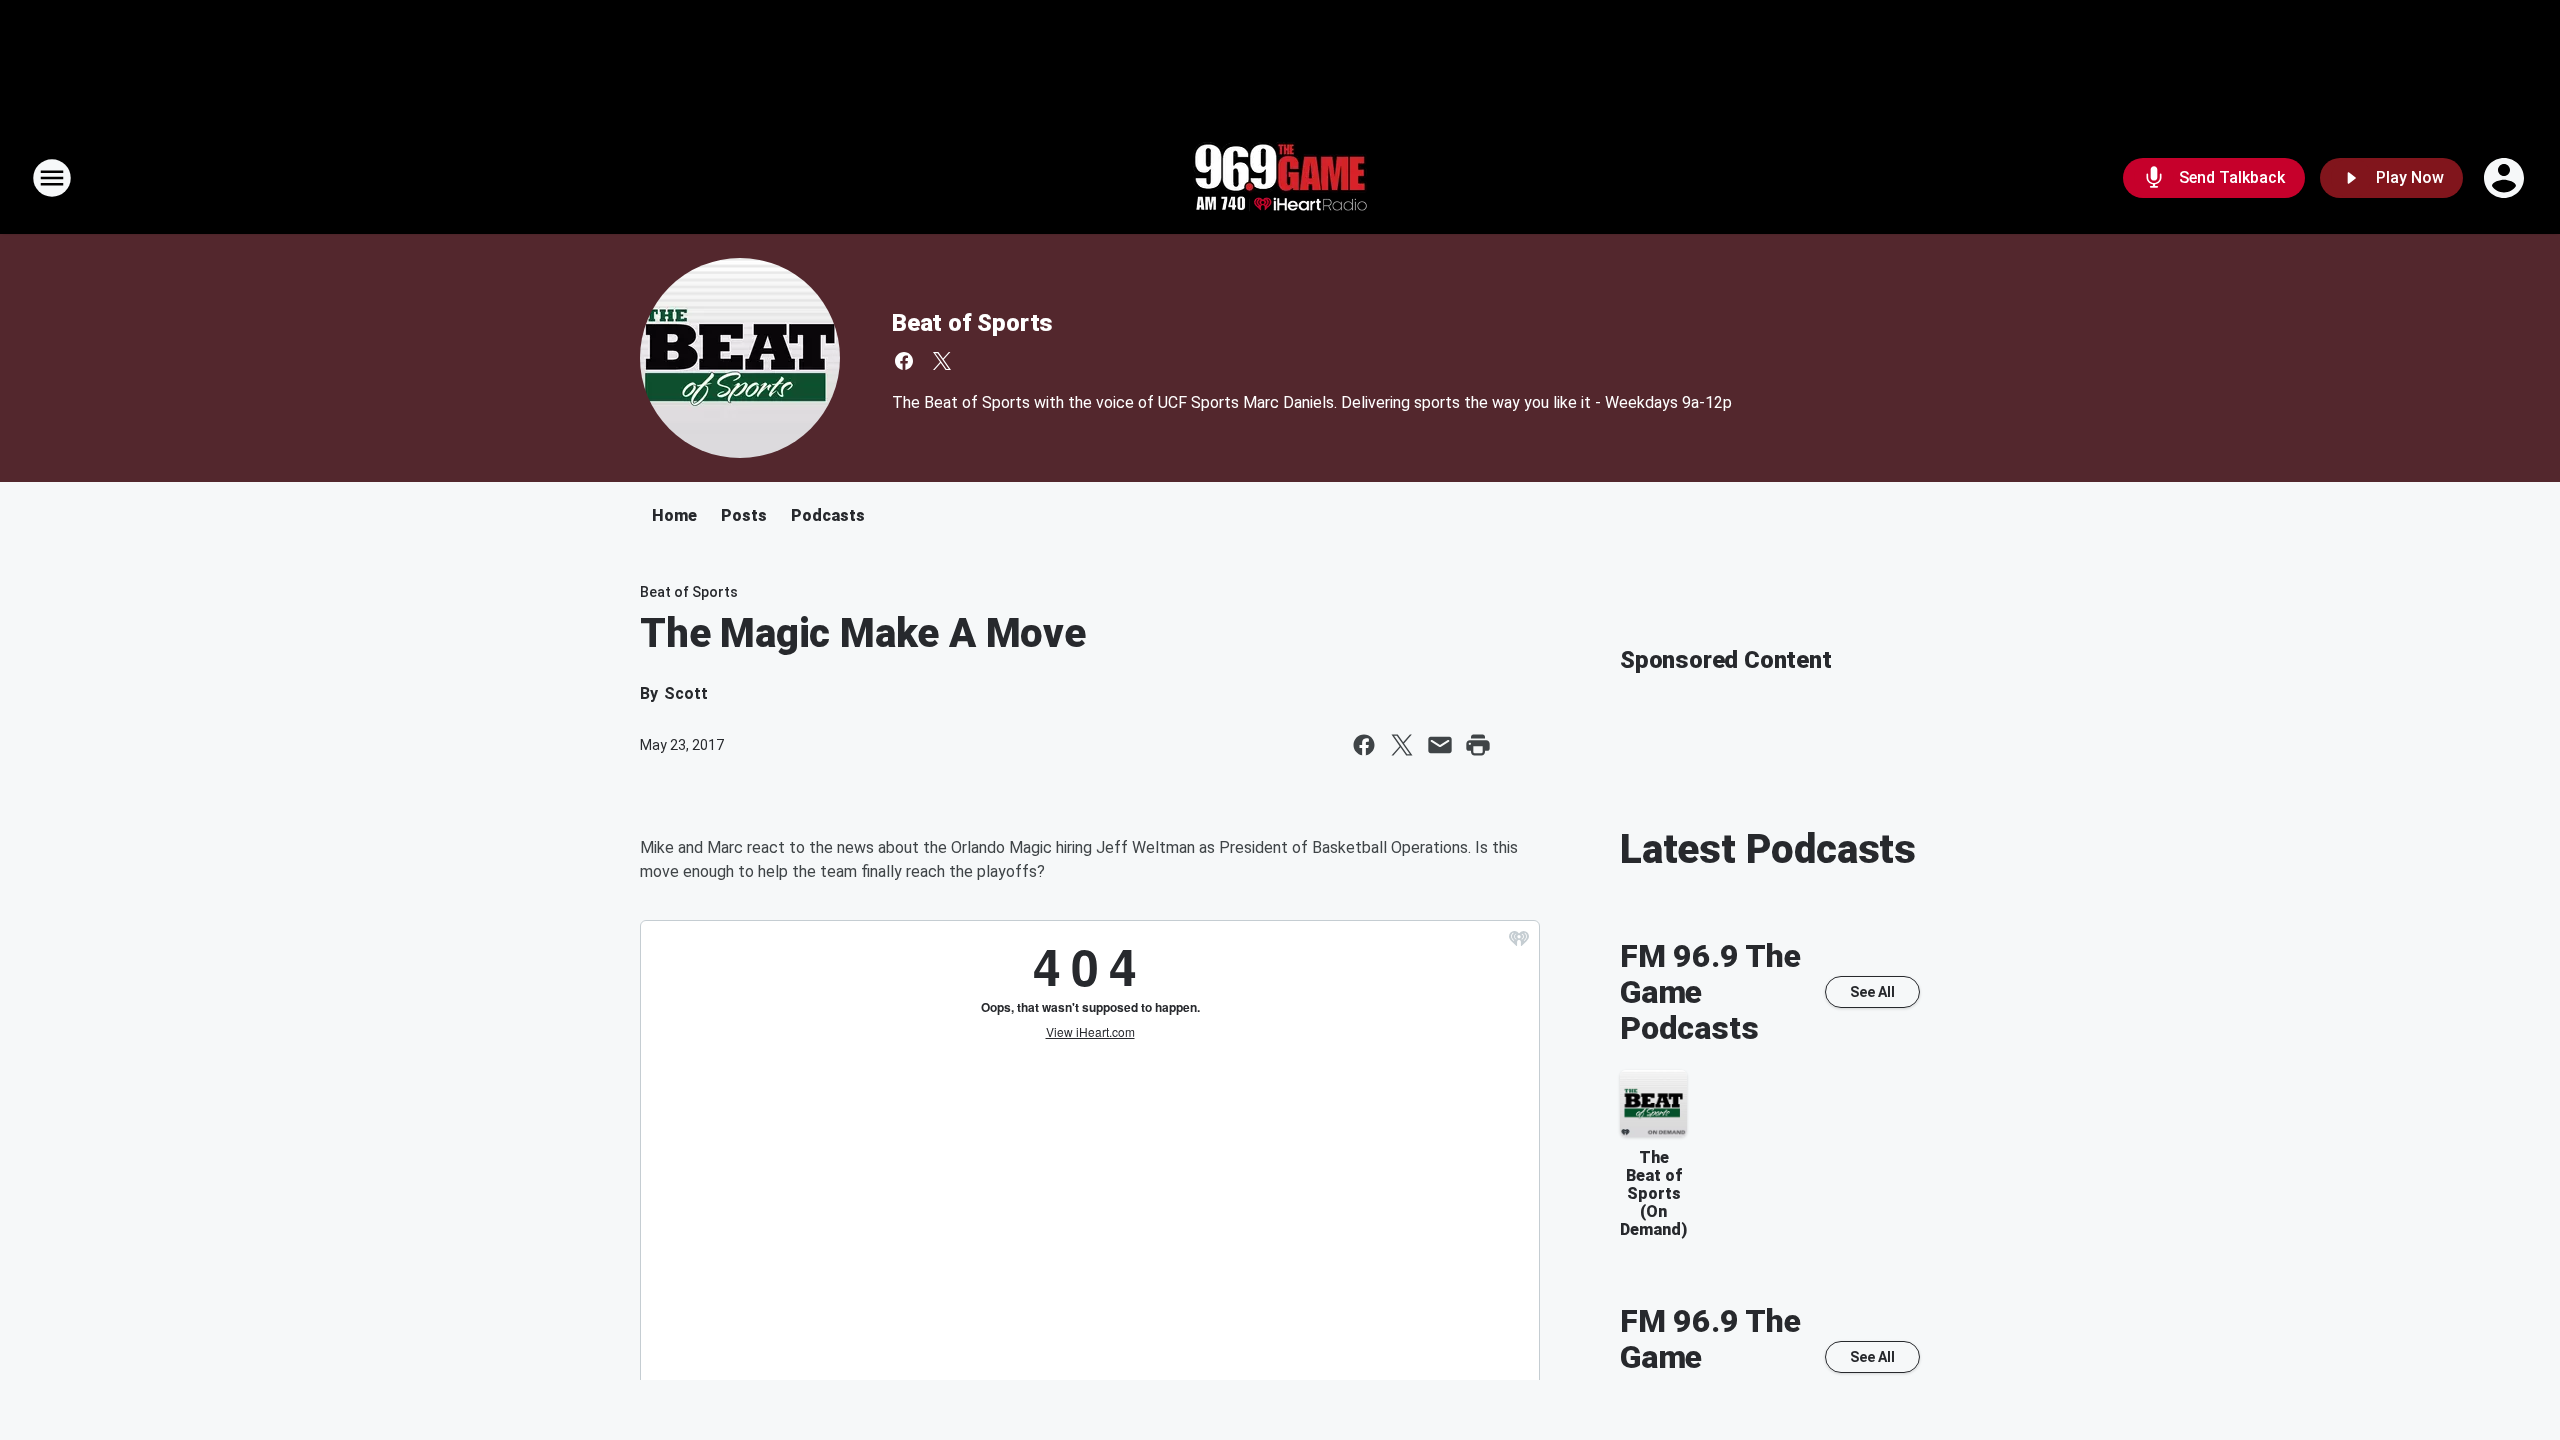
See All (1872, 992)
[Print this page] (1478, 745)
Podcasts (828, 515)
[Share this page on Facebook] (1364, 745)
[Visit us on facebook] (904, 361)
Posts (744, 515)
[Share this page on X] (1402, 745)
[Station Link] (1280, 178)
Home (674, 515)
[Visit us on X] (942, 361)
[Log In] (2506, 178)
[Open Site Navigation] (52, 178)
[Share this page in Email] (1440, 745)
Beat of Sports (972, 323)
